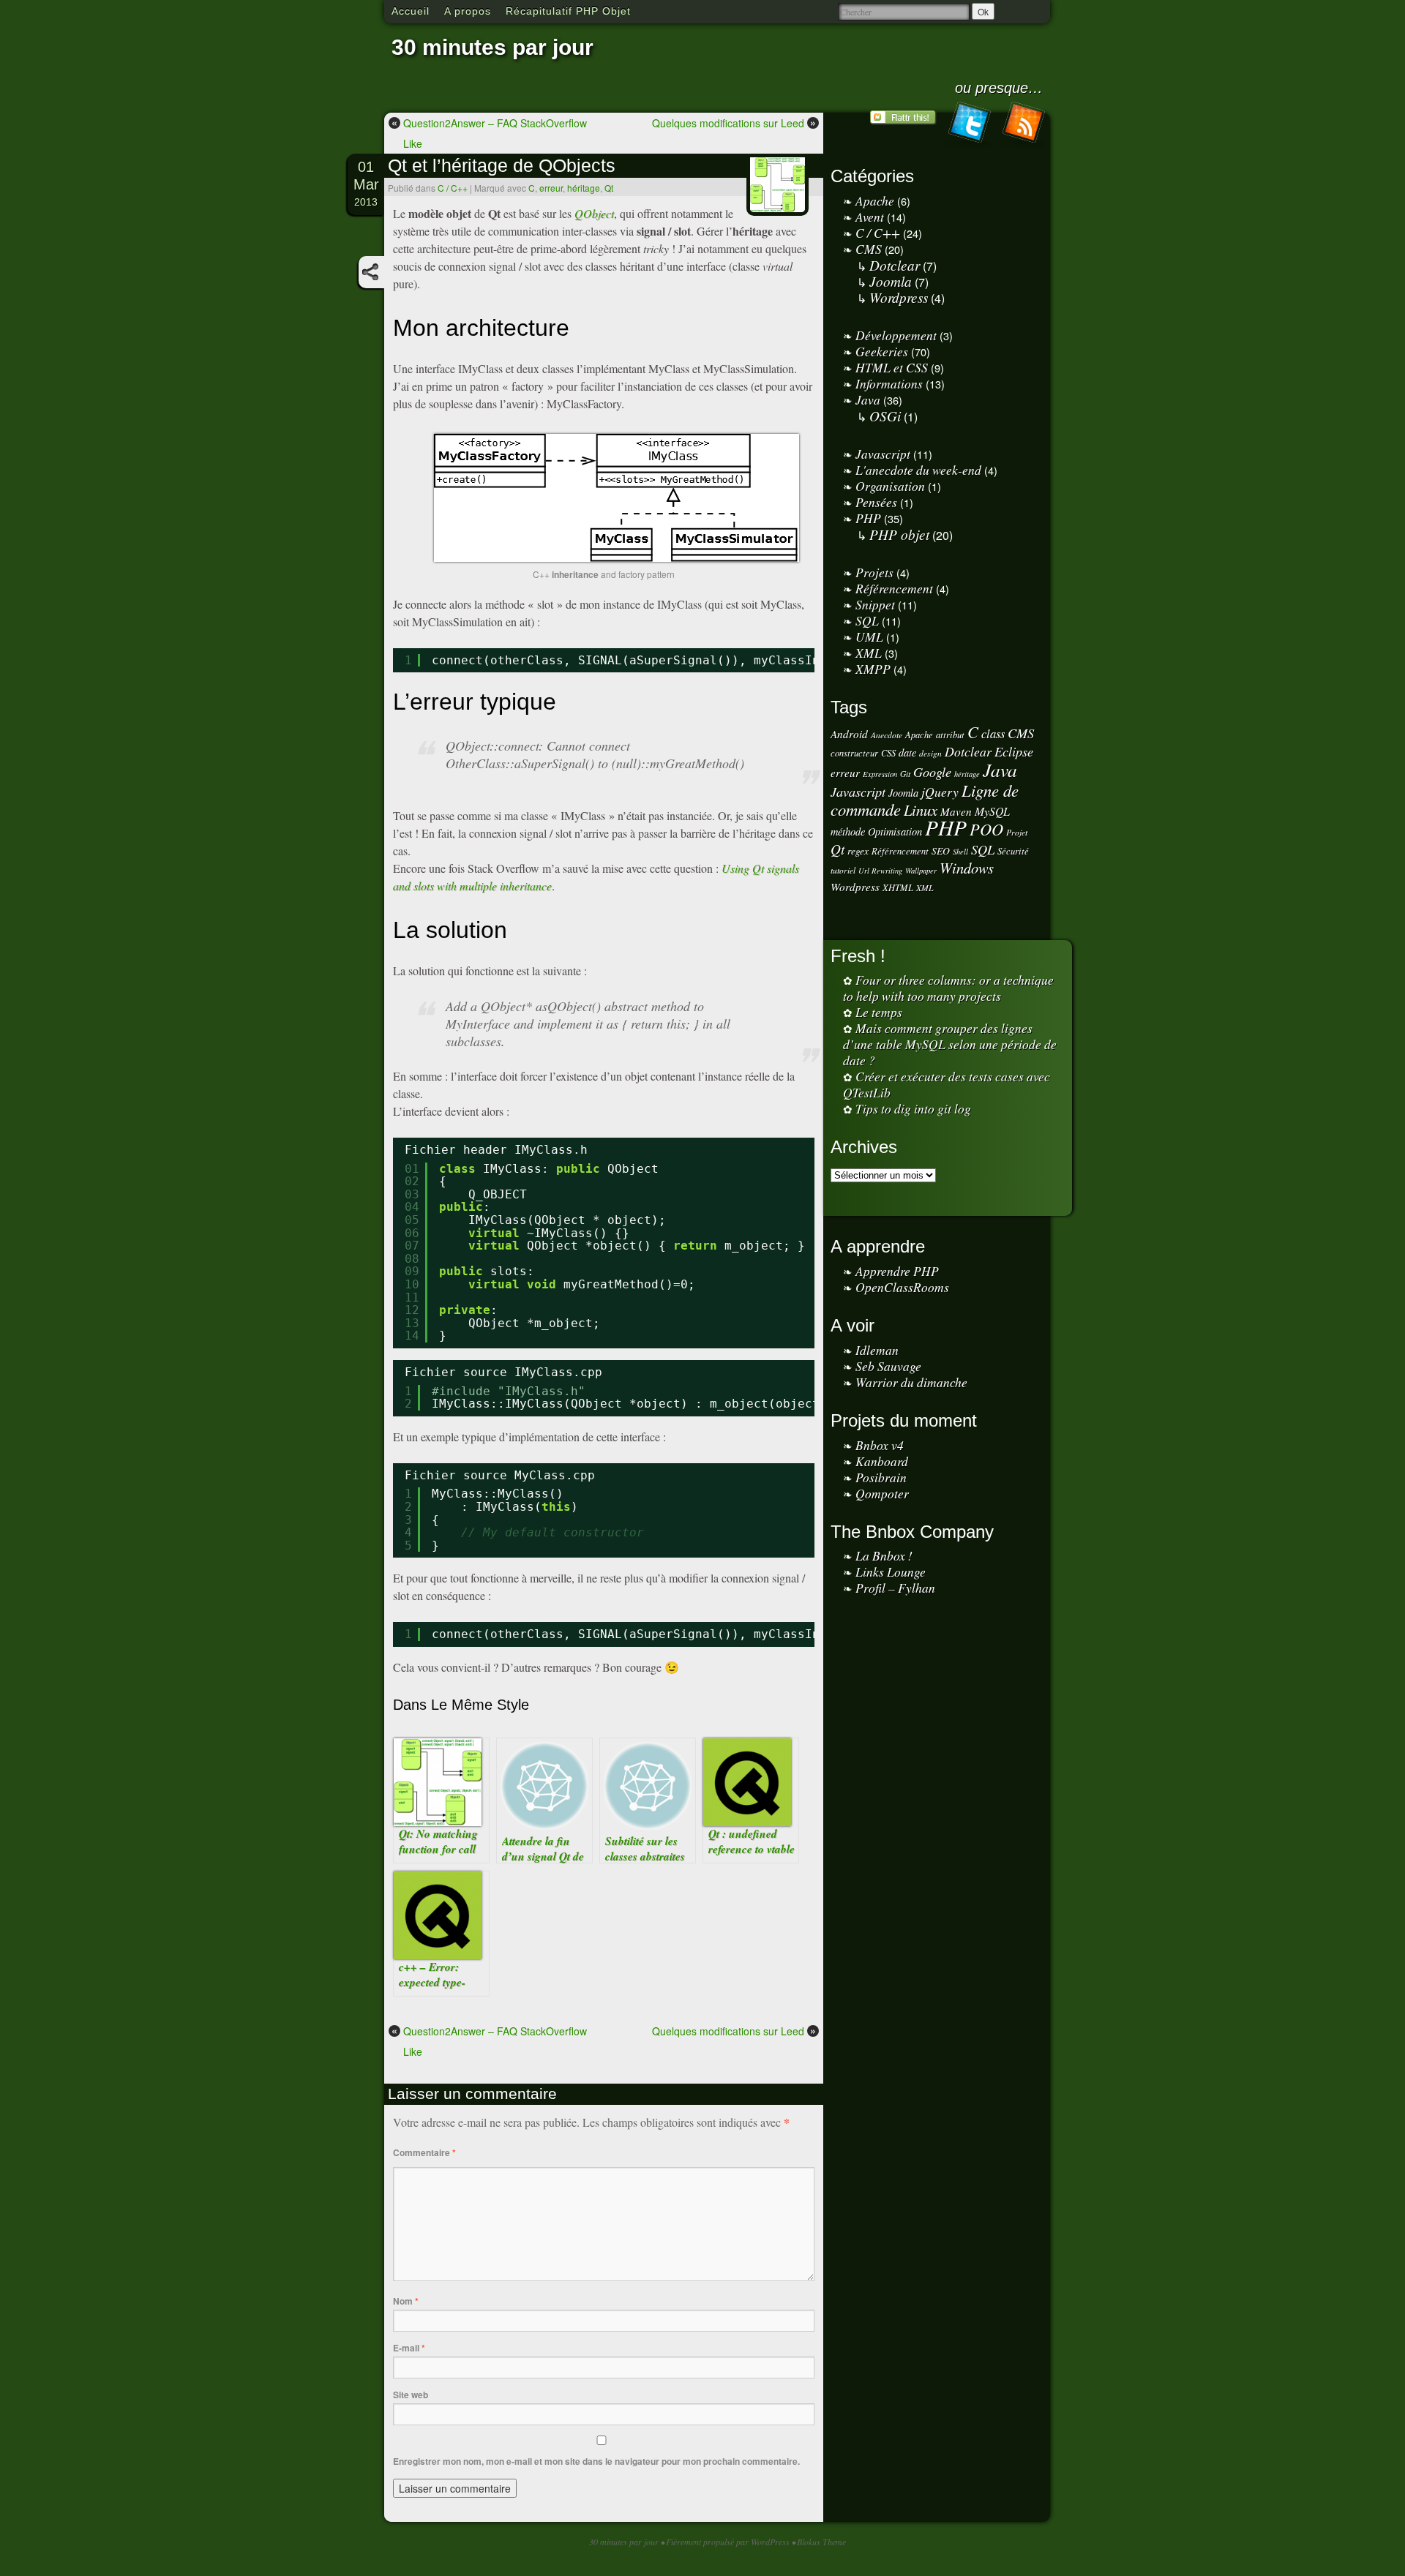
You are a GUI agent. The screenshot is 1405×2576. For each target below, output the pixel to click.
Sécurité (1013, 850)
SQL (867, 620)
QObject (594, 213)
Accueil (411, 11)
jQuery (940, 792)
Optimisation (895, 831)
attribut (950, 734)
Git (905, 774)
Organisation (890, 486)
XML (869, 653)
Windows (967, 868)
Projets (874, 572)
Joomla (891, 281)
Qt (609, 188)
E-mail (409, 2348)
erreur (551, 188)
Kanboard (882, 1461)
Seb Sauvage (888, 1366)
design (930, 753)
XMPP (873, 669)
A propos (468, 11)
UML (869, 637)
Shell (960, 852)
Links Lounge (891, 1571)
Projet (1017, 832)
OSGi (885, 416)
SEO (941, 850)
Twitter (969, 125)
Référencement (894, 588)
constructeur (854, 752)
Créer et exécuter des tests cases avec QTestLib (947, 1084)
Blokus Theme (821, 2542)
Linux (921, 810)
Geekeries (882, 351)
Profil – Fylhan (895, 1588)
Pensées (876, 502)
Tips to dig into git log (913, 1108)
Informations (889, 383)
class (993, 733)
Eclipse (1014, 751)
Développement (896, 335)
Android (849, 734)
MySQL (992, 811)
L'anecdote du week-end (918, 470)
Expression (880, 774)
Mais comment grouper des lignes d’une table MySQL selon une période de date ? (950, 1044)
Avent (870, 217)
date (907, 752)
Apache (875, 200)
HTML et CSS (892, 367)
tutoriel (843, 870)
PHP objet (899, 534)
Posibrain (881, 1477)
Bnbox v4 (880, 1445)
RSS (1023, 125)
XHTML (898, 887)
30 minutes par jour (492, 47)
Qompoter (882, 1493)
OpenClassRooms (902, 1287)
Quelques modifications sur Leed (734, 123)
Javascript (883, 454)
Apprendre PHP (897, 1271)
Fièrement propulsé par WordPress (729, 2542)
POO (986, 829)
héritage (584, 188)
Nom (406, 2301)
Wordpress (899, 297)
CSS (888, 752)
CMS (869, 249)
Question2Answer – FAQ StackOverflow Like (489, 133)
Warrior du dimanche (911, 1382)
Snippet (875, 604)
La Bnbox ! (884, 1555)
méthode (848, 831)
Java (868, 399)
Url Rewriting (880, 871)
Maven (956, 811)
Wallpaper (921, 871)
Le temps (879, 1012)
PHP (868, 518)
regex (858, 850)
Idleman (877, 1350)
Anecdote (887, 735)
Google (932, 771)
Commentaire (424, 2152)
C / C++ (453, 188)
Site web (411, 2395)
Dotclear (895, 265)
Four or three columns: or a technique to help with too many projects (948, 988)
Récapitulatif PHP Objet (568, 11)
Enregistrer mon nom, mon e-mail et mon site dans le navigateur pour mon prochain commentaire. (596, 2461)
